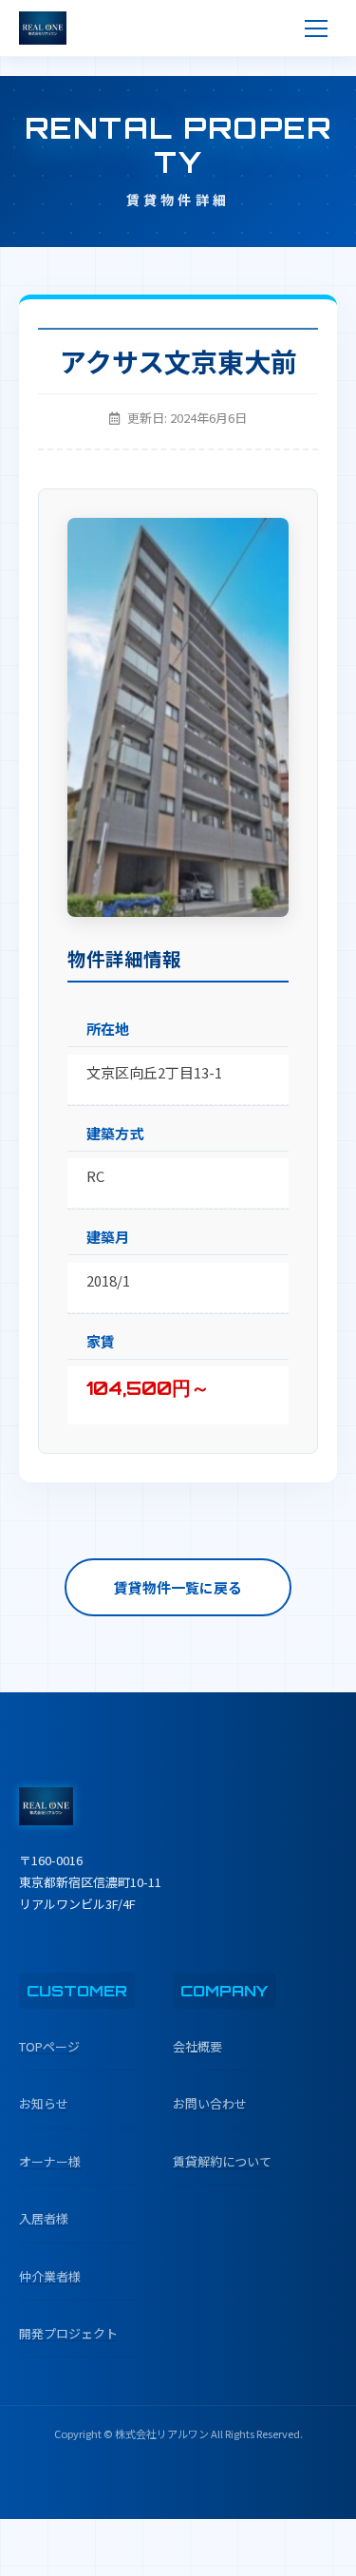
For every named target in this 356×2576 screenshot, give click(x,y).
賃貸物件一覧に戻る (178, 1587)
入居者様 (44, 2218)
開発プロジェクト (68, 2333)
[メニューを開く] (316, 29)
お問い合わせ (210, 2103)
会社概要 (197, 2046)
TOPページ (49, 2046)
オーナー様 (50, 2161)
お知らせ (44, 2103)
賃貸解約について (222, 2161)
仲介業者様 (50, 2276)
